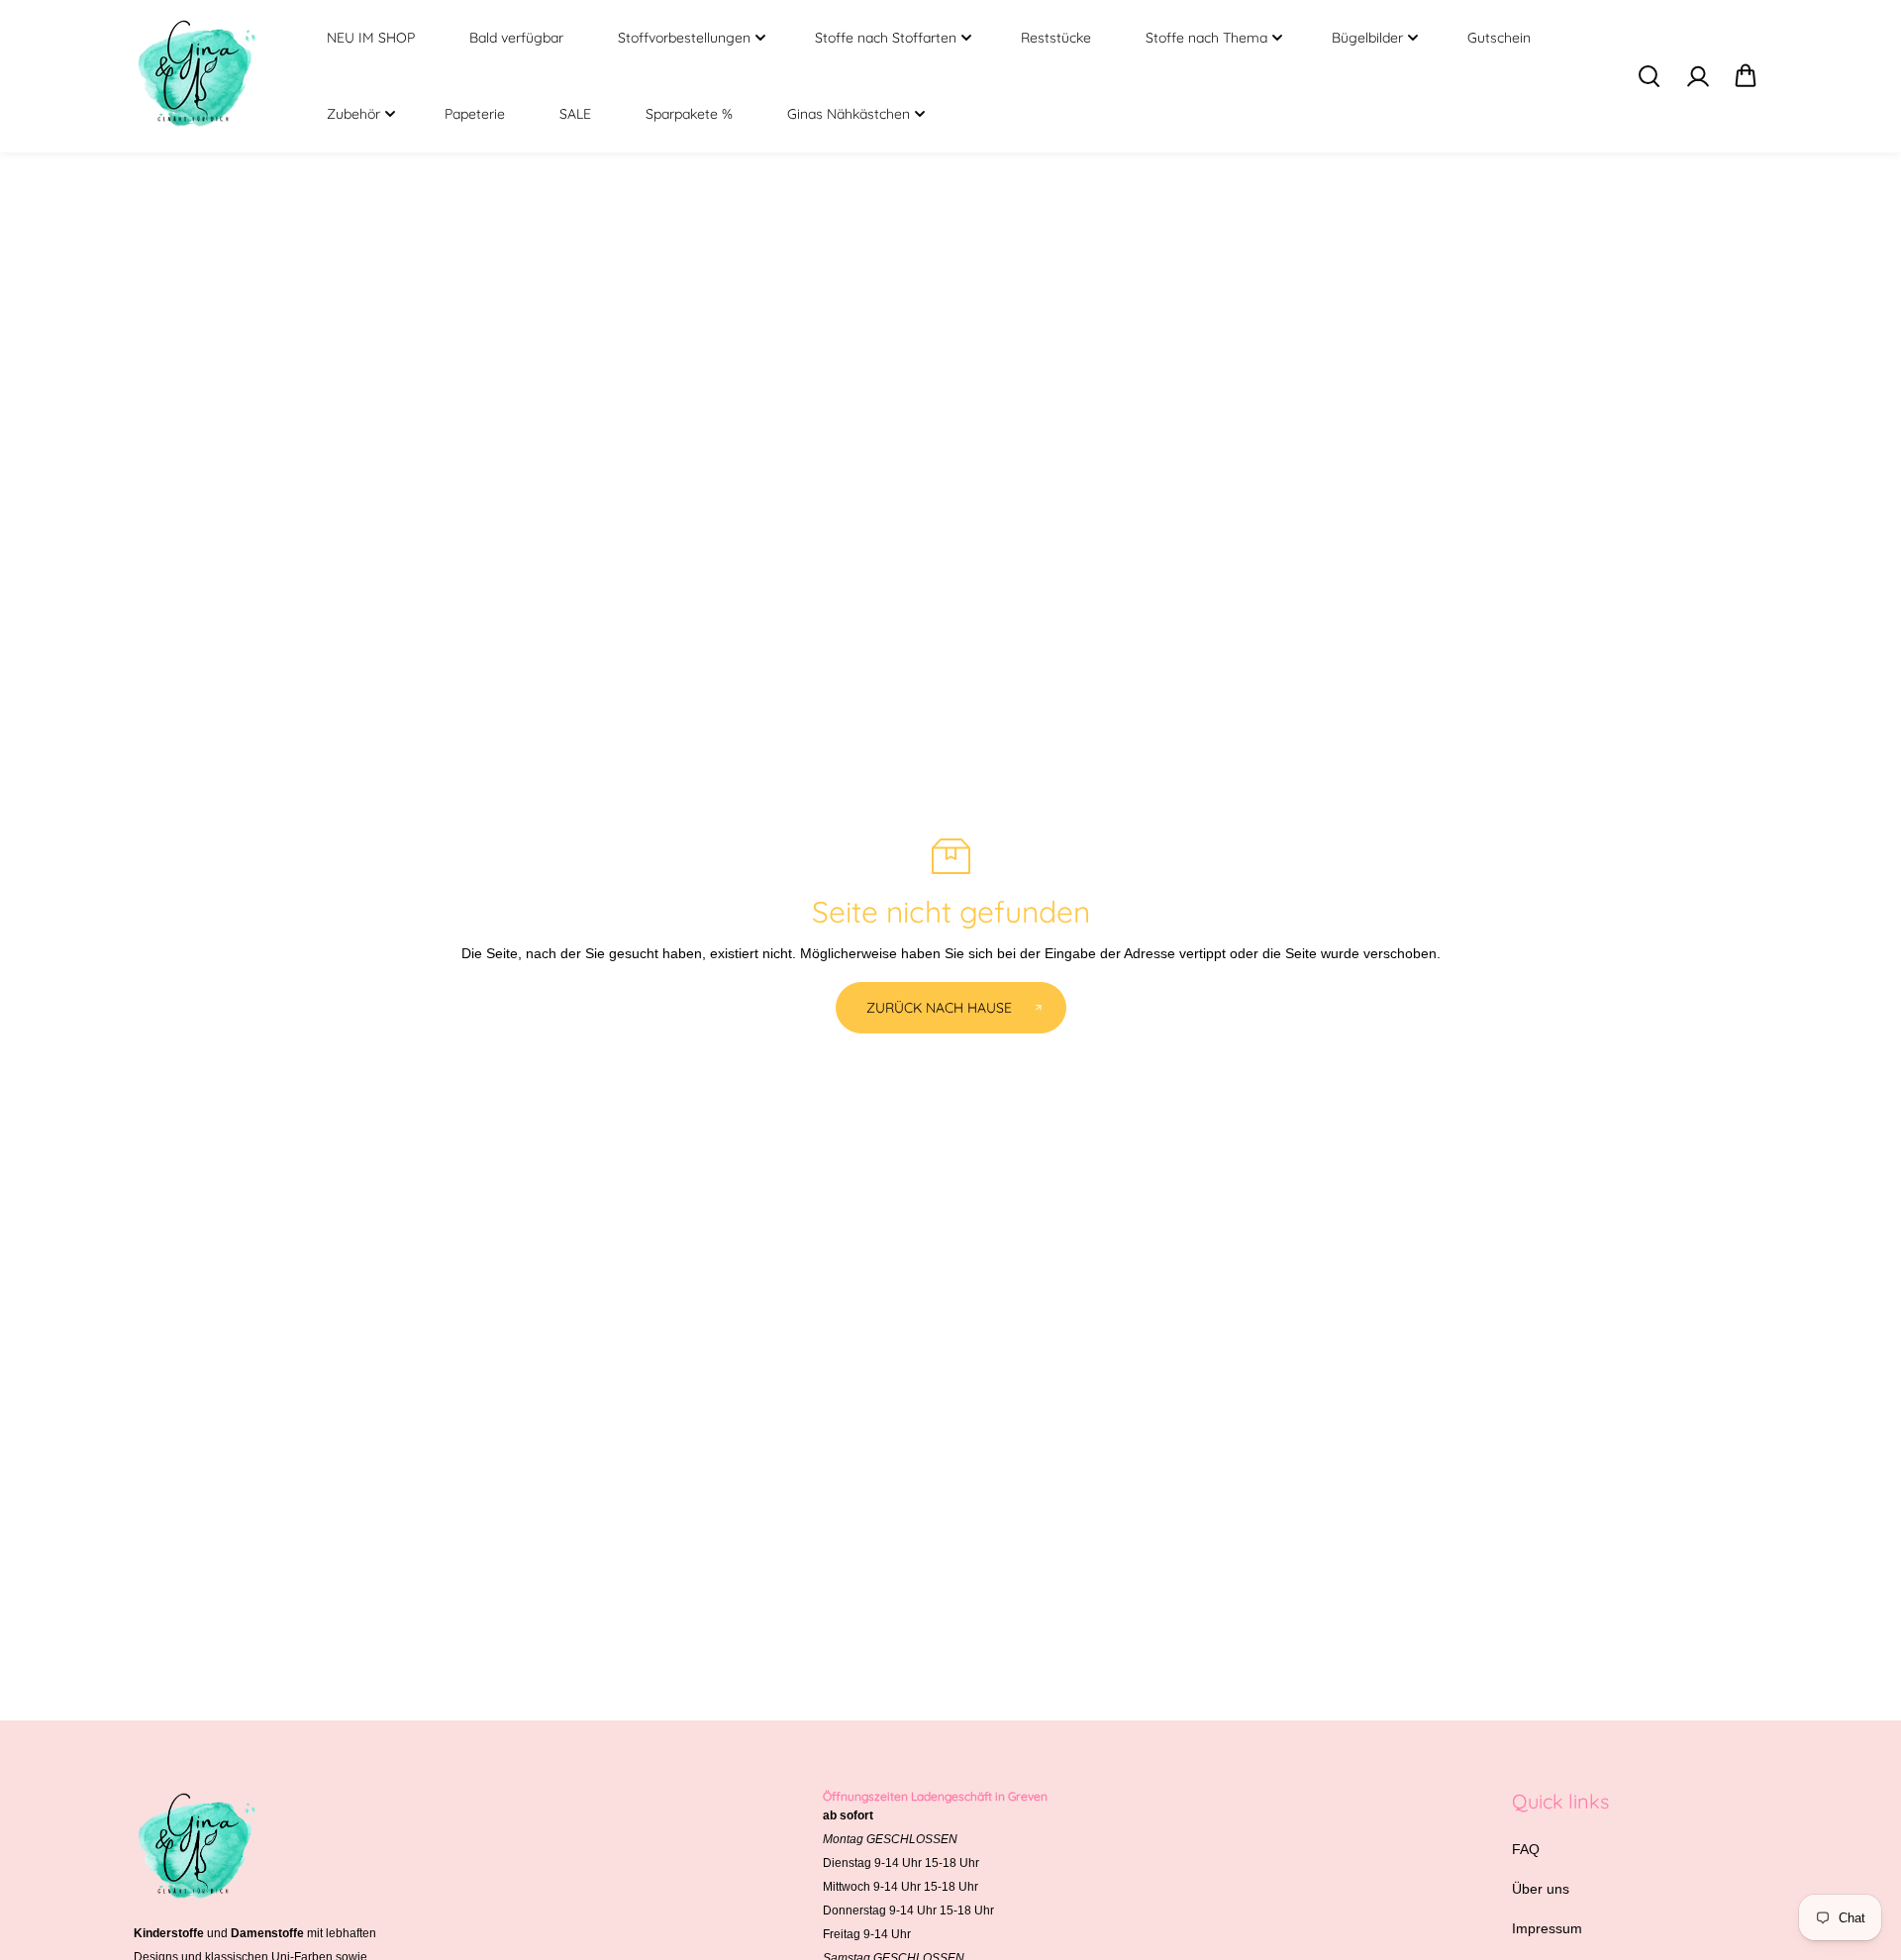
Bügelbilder (1367, 38)
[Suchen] (1649, 76)
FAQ (1526, 1849)
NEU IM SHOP (371, 38)
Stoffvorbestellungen (684, 38)
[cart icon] (1746, 76)
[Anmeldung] (1697, 76)
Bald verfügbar (516, 38)
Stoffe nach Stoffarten (886, 38)
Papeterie (475, 114)
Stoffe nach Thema (1206, 38)
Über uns (1541, 1889)
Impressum (1547, 1928)
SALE (575, 114)
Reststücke (1056, 38)
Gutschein (1499, 38)
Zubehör (353, 114)
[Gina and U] (198, 76)
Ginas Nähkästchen (849, 114)
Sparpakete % (689, 114)
